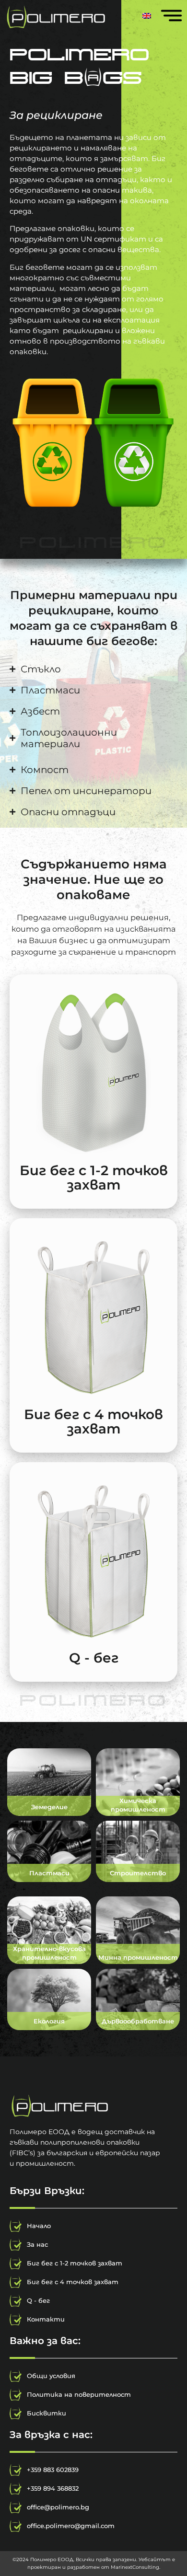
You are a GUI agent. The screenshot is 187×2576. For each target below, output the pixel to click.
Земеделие (49, 1807)
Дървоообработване (138, 2021)
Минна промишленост (138, 1957)
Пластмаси (49, 1873)
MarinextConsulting (135, 2567)
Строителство (138, 1873)
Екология (49, 2021)
